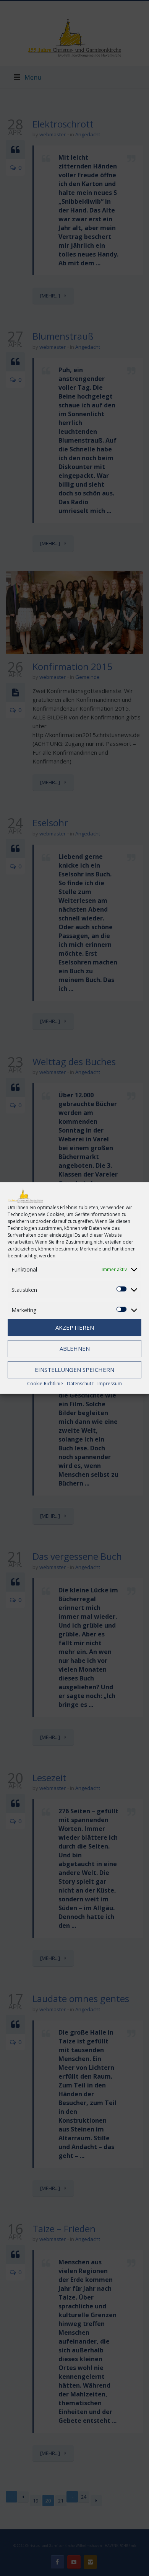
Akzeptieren (75, 1327)
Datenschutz (80, 1384)
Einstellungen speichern (74, 1370)
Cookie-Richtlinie (45, 1384)
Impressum (110, 1384)
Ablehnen (75, 1348)
